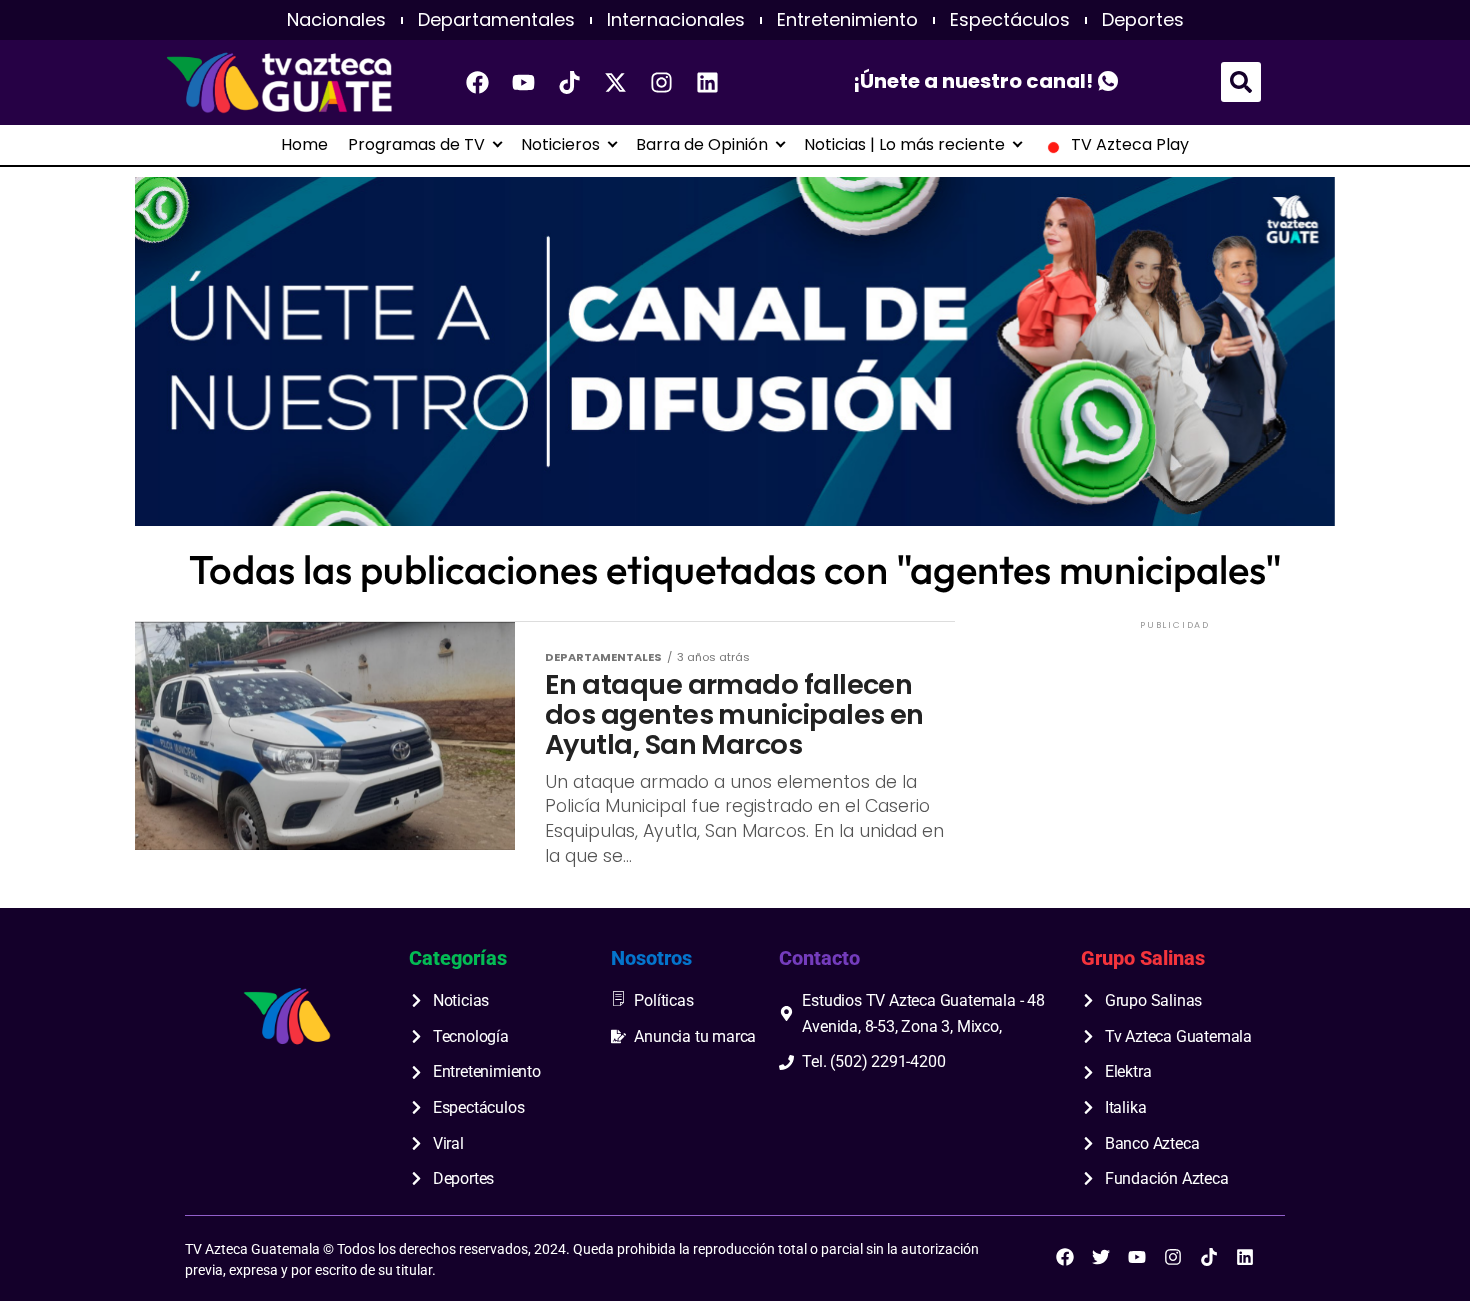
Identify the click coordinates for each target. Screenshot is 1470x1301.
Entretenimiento (847, 20)
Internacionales (676, 20)
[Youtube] (524, 82)
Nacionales (336, 20)
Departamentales (496, 20)
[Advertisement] (1175, 759)
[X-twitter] (616, 82)
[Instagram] (662, 82)
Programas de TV (416, 145)
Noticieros (560, 145)
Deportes (1143, 20)
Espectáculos (1010, 20)
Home (304, 145)
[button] (1241, 82)
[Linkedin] (708, 82)
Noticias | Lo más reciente (904, 145)
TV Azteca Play (1130, 145)
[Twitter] (1101, 1257)
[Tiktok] (570, 82)
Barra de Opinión (702, 145)
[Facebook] (478, 82)
